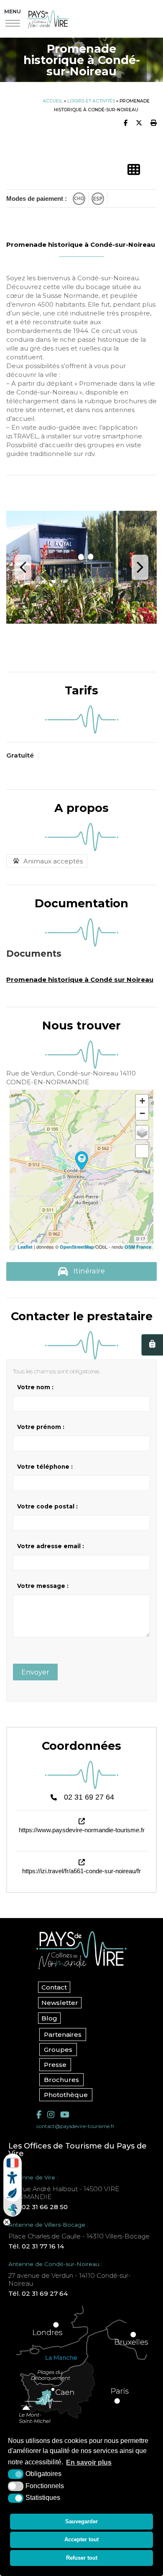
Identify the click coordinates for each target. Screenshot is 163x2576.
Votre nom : (35, 1387)
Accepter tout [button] (81, 2539)
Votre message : (43, 1586)
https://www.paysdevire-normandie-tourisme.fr (82, 1830)
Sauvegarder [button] (81, 2521)
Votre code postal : (47, 1506)
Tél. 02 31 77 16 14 (36, 2246)
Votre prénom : (41, 1427)
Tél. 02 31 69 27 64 (38, 2293)
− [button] (142, 1113)
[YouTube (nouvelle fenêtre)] (65, 2115)
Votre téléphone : (45, 1467)
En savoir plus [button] (89, 2462)
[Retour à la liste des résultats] (134, 170)
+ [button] (142, 1101)
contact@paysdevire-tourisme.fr (75, 2126)
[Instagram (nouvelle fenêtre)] (51, 2115)
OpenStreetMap (77, 1247)
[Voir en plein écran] (142, 1151)
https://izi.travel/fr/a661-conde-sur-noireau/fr (81, 1871)
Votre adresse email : (51, 1546)
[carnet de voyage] (152, 1345)
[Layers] (142, 1132)
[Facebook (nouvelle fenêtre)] (39, 2115)
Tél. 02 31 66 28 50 (38, 2207)
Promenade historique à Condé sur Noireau (80, 979)
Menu (13, 12)
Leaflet (25, 1247)
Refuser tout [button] (82, 2558)
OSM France (138, 1247)
